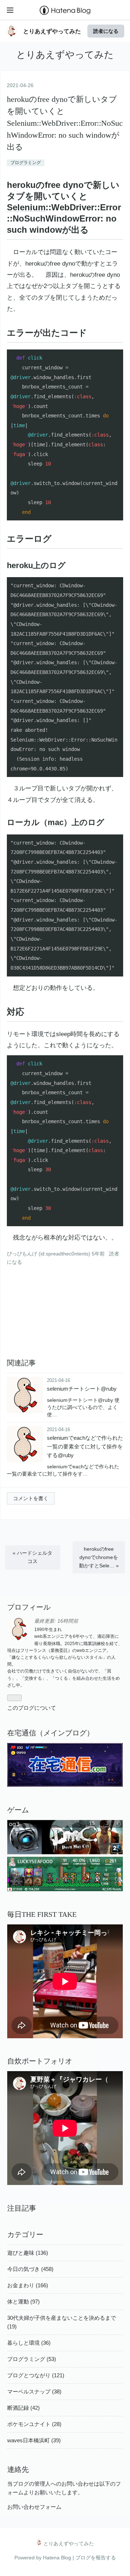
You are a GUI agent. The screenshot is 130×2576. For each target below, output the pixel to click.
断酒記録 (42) (23, 2408)
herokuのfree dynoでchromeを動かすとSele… (99, 1557)
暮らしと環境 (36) (29, 2343)
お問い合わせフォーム (34, 2507)
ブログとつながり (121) (36, 2375)
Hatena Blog (57, 2558)
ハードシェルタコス (32, 1557)
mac (56, 822)
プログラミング (26, 163)
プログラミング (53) (32, 2359)
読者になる (106, 31)
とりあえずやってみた (52, 31)
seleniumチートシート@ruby (82, 1389)
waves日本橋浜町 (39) (34, 2440)
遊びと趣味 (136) (28, 2253)
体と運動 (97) (23, 2302)
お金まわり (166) (28, 2285)
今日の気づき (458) (30, 2269)
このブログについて (32, 1708)
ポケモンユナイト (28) (34, 2424)
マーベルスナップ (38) (34, 2392)
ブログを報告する (96, 2558)
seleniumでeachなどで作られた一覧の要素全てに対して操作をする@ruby (85, 1446)
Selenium (26, 207)
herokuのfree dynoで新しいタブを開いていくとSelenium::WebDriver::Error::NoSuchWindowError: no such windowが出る (65, 123)
